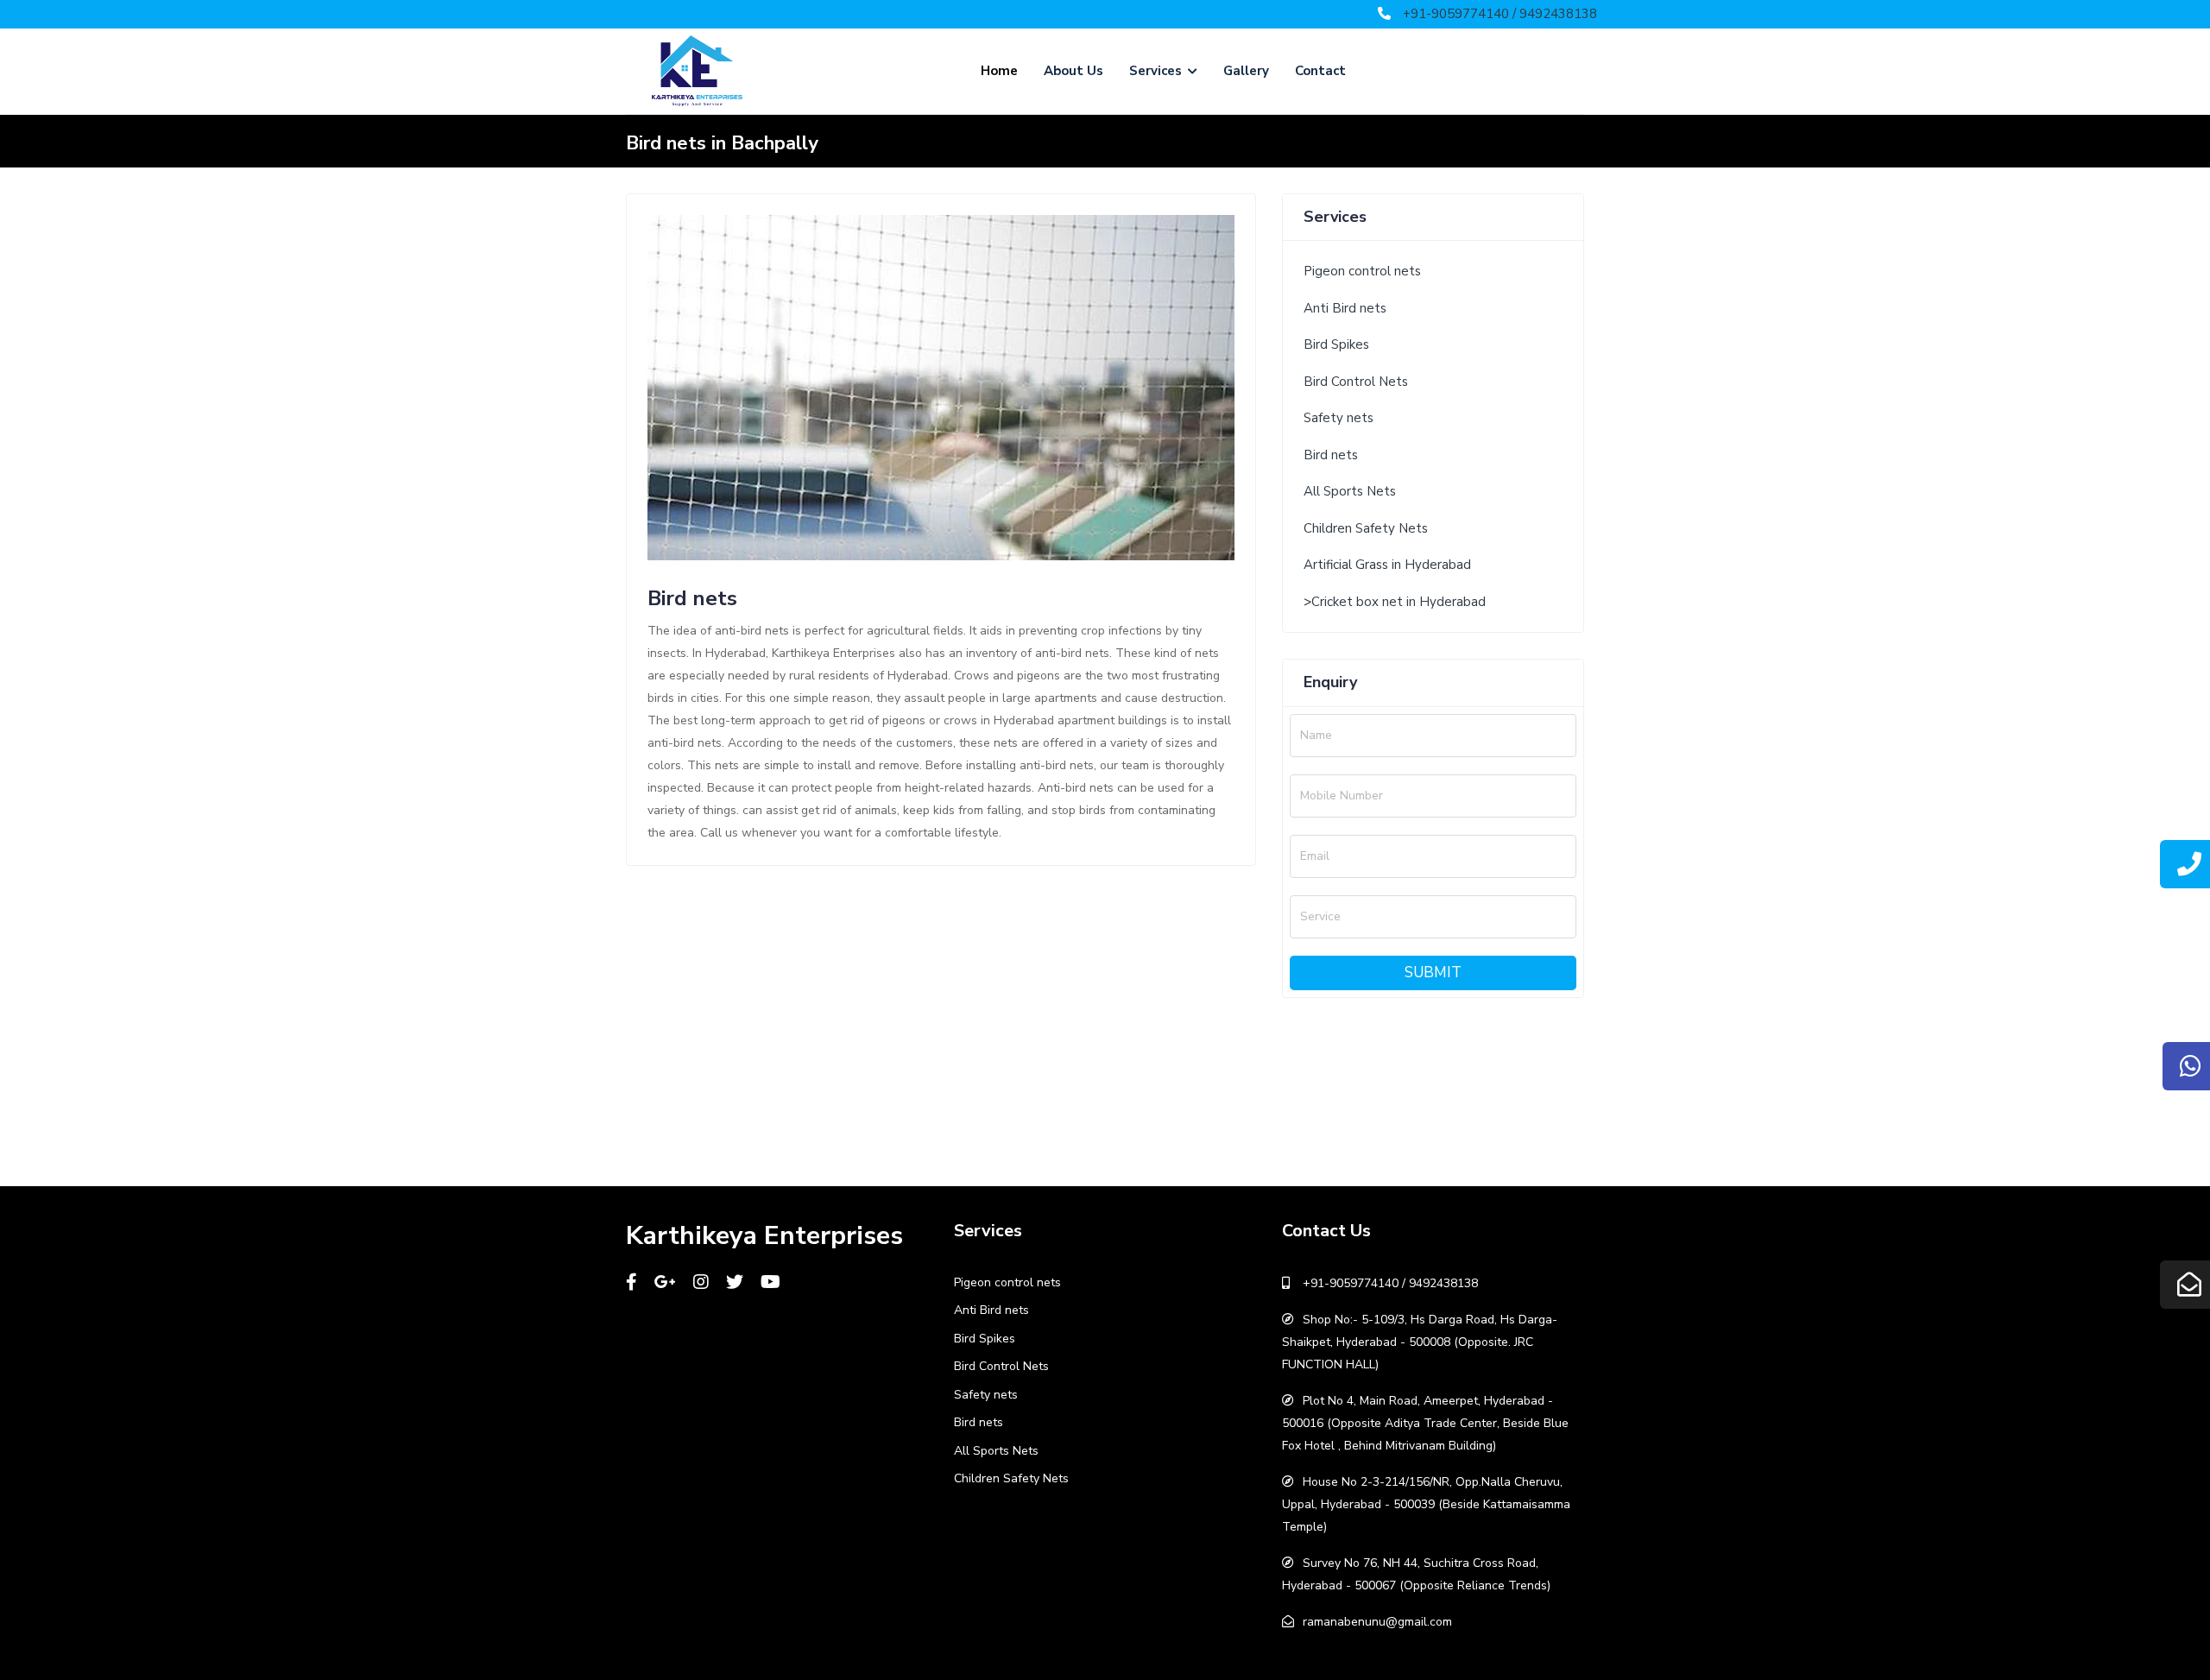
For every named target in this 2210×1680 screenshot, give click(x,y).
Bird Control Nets (1356, 382)
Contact (1320, 71)
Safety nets (1339, 418)
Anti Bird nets (1345, 308)
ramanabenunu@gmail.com (1377, 1622)
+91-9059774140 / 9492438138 (1500, 14)
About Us (1073, 71)
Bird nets (1331, 455)
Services (1157, 71)
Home (999, 71)
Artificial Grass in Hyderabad (1387, 565)
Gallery (1246, 71)
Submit (1433, 973)
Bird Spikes (1336, 344)
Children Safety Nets (1366, 528)
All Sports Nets (1350, 491)
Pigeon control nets (1362, 271)
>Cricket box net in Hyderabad (1395, 602)
